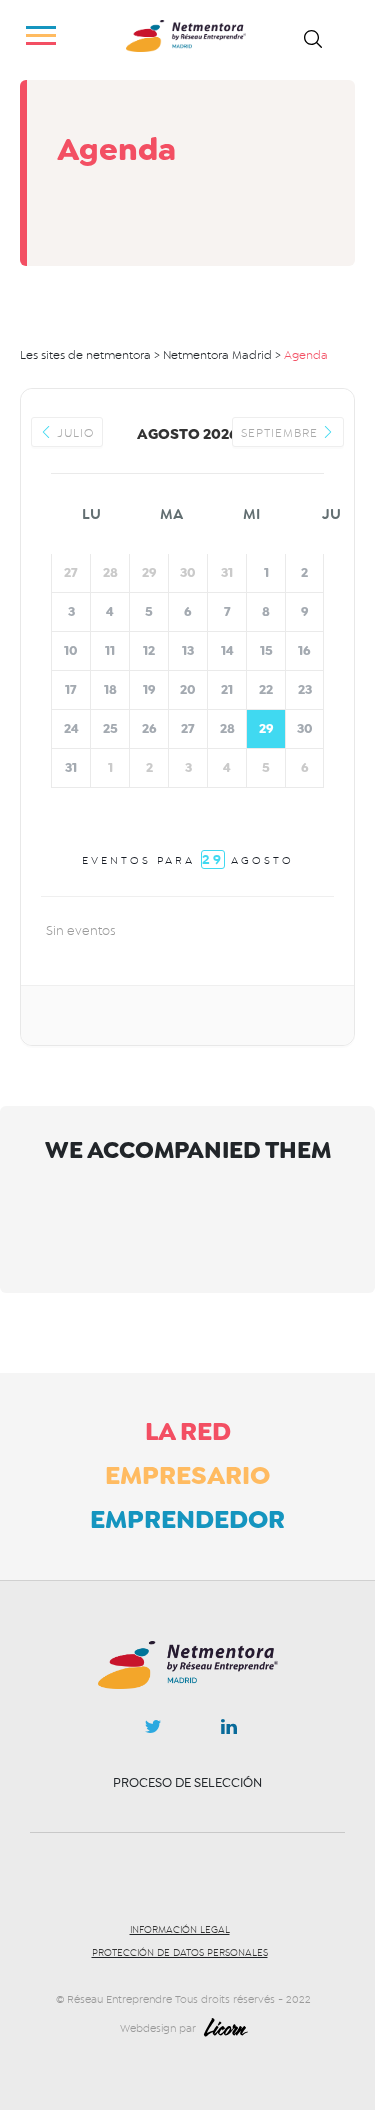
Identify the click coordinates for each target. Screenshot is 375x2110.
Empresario (187, 1475)
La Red (188, 1431)
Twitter (153, 1732)
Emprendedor (187, 1519)
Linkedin (229, 1731)
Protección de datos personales (180, 1953)
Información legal (180, 1930)
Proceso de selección (187, 1782)
